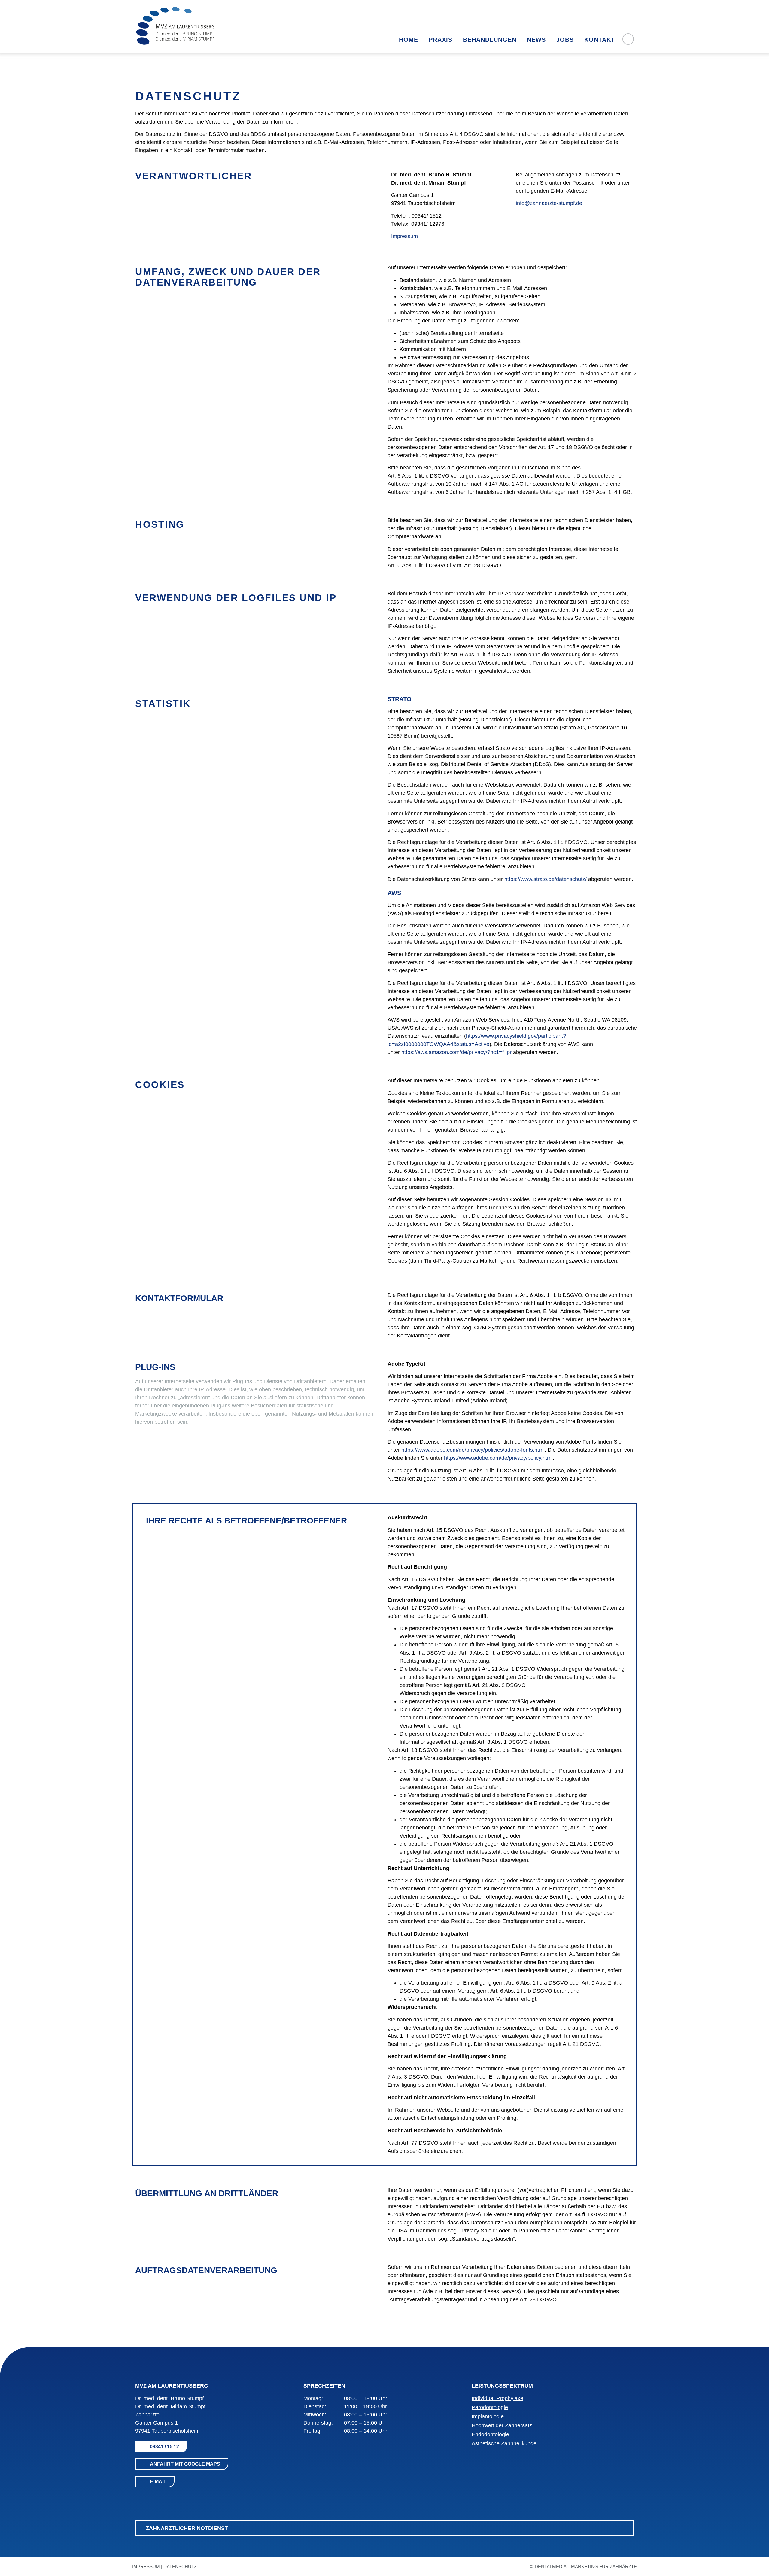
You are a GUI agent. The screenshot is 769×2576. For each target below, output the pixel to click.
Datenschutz (180, 2567)
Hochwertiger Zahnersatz (502, 2425)
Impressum (404, 236)
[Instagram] (153, 2498)
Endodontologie (490, 2434)
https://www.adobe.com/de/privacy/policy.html (498, 1458)
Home (409, 40)
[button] (384, 2529)
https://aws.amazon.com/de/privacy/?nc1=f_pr (456, 1052)
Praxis (441, 40)
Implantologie (488, 2416)
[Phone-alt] (628, 39)
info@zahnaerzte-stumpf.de (549, 203)
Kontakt (600, 40)
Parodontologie (490, 2407)
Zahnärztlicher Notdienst (187, 2528)
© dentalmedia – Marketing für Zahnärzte (584, 2567)
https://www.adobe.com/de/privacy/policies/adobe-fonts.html (473, 1450)
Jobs (565, 40)
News (536, 40)
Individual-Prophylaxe (497, 2398)
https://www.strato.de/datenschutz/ (546, 879)
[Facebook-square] (140, 2498)
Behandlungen (490, 40)
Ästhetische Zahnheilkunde (504, 2443)
